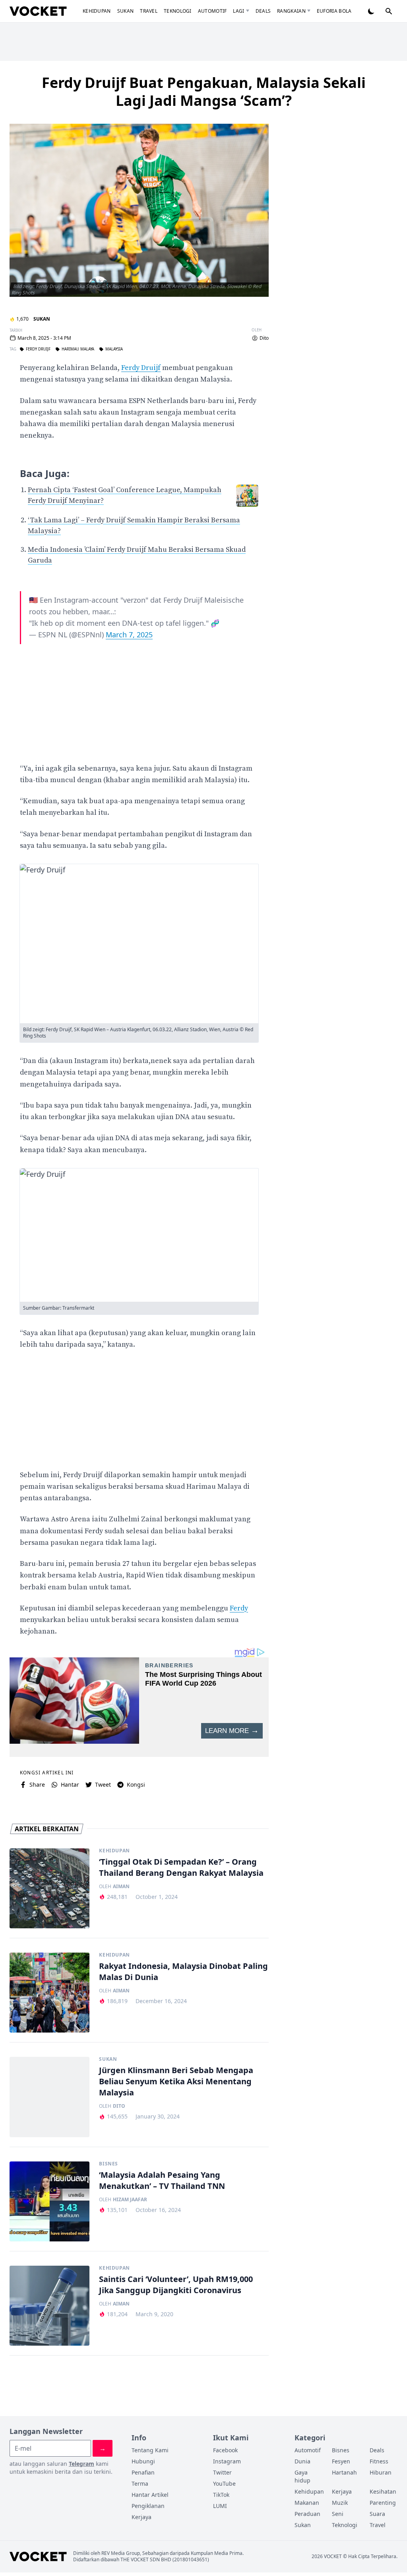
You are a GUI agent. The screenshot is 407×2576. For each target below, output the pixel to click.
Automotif (212, 11)
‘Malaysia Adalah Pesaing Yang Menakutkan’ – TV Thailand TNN (162, 2180)
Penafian (143, 2472)
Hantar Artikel (150, 2495)
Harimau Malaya (78, 349)
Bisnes (109, 2164)
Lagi (238, 11)
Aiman (121, 1887)
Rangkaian (291, 11)
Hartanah (344, 2472)
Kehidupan (97, 11)
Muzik (340, 2503)
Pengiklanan (148, 2506)
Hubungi (143, 2461)
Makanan (307, 2503)
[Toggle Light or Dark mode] (371, 11)
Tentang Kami (150, 2450)
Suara (377, 2514)
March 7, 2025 (129, 635)
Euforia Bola (334, 11)
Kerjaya (141, 2517)
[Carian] (389, 11)
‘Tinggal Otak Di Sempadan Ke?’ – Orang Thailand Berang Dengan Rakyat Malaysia (181, 1867)
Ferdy (239, 1608)
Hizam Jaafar (130, 2200)
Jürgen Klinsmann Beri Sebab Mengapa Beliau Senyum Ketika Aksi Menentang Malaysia (176, 2081)
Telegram (81, 2464)
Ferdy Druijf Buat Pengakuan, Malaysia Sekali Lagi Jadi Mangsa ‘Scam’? (204, 92)
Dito (264, 338)
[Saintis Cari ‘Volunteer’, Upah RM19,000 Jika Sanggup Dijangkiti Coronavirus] (49, 2306)
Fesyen (341, 2461)
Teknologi (178, 11)
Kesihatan (383, 2491)
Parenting (383, 2503)
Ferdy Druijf (38, 349)
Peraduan (307, 2514)
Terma (140, 2484)
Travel (149, 11)
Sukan (126, 11)
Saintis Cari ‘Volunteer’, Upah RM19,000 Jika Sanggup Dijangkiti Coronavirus (176, 2285)
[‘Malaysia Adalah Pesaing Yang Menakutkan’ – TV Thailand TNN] (49, 2201)
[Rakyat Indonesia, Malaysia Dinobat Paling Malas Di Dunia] (49, 1993)
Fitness (379, 2461)
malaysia (114, 349)
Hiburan (381, 2472)
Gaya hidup (302, 2476)
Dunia (302, 2461)
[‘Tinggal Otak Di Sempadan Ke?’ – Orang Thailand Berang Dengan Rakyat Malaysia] (49, 1888)
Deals (263, 11)
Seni (338, 2514)
